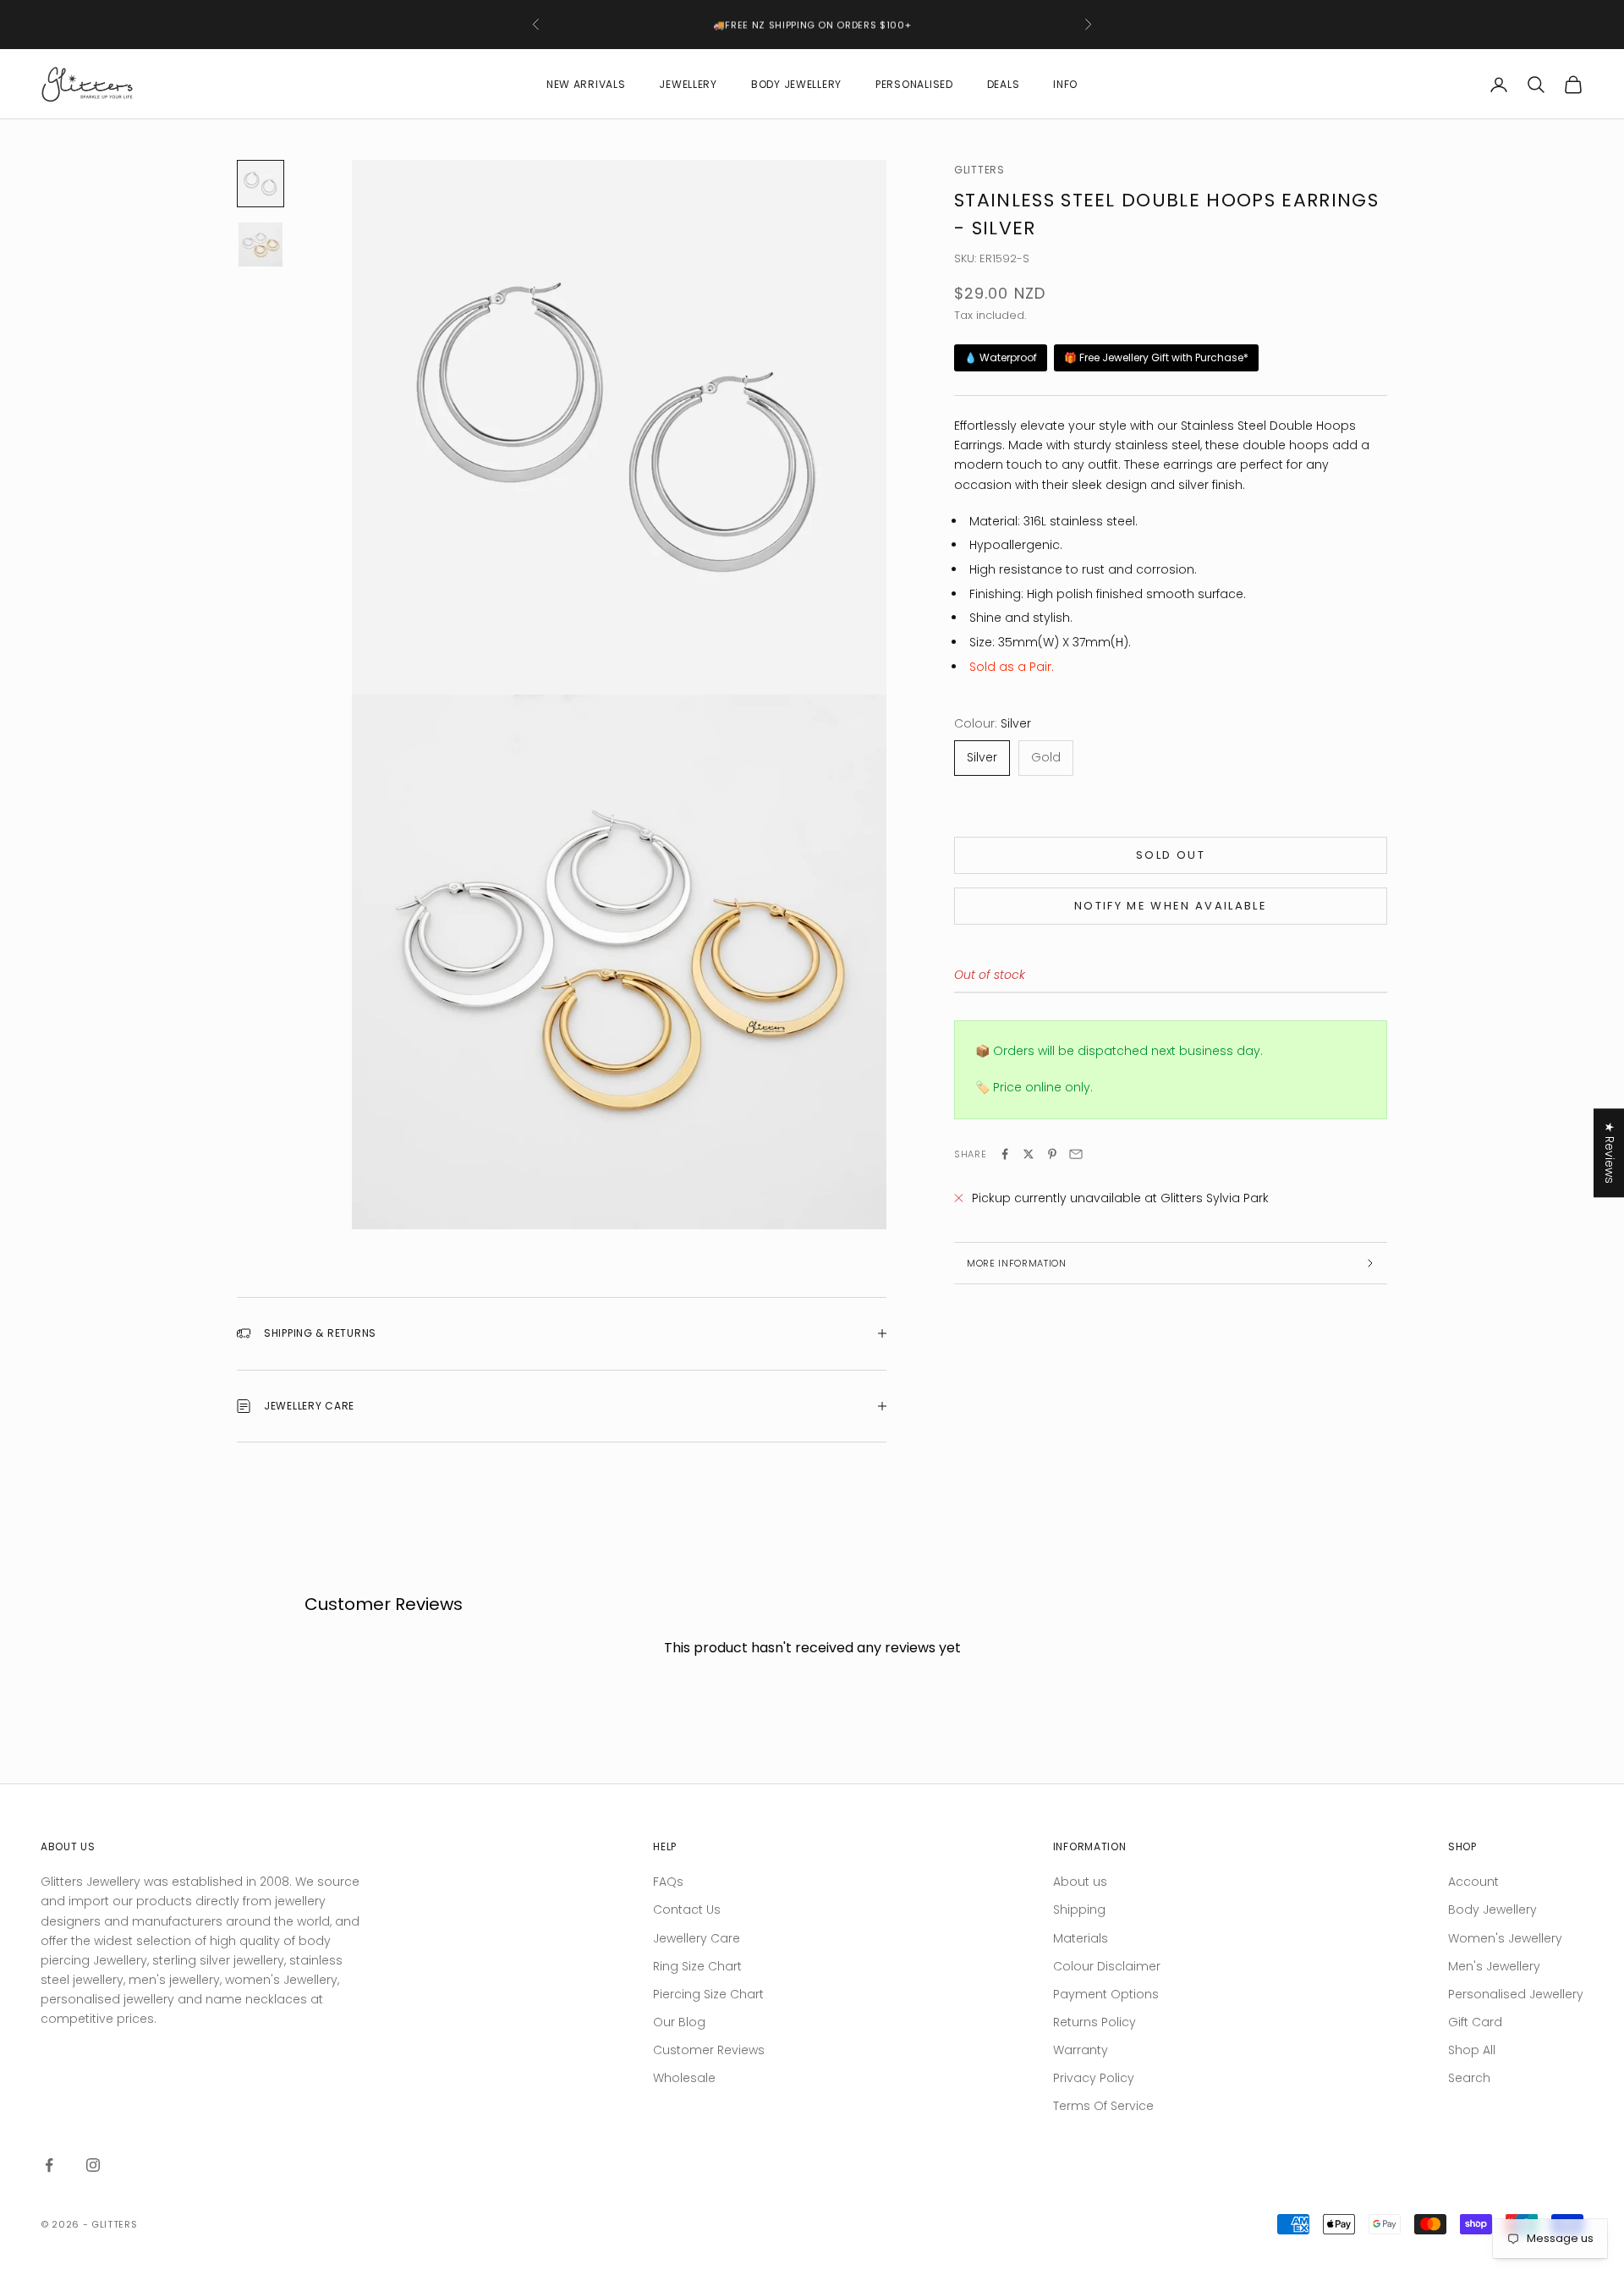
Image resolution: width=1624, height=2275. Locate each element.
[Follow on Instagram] (93, 2165)
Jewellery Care (697, 1938)
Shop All (1472, 2050)
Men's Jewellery (1494, 1966)
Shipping (1079, 1910)
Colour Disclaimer (1107, 1966)
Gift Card (1475, 2022)
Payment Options (1106, 1994)
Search (1469, 2078)
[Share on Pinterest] (1052, 1154)
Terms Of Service (1103, 2106)
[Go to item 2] (261, 245)
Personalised (914, 84)
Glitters (979, 170)
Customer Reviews (709, 2050)
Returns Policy (1095, 2022)
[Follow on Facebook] (49, 2165)
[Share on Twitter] (1029, 1154)
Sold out (1171, 855)
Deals (1004, 84)
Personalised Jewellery (1516, 1994)
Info (1065, 84)
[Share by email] (1076, 1154)
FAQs (668, 1882)
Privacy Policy (1094, 2078)
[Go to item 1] (261, 184)
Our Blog (679, 2022)
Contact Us (687, 1910)
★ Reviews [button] (1610, 1153)
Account (1473, 1882)
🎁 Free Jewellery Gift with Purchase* (1156, 358)
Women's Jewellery (1505, 1938)
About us (1080, 1882)
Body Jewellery (796, 84)
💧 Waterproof (1001, 358)
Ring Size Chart (697, 1966)
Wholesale (684, 2078)
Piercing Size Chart (708, 1994)
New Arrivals (586, 84)
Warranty (1081, 2050)
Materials (1081, 1938)
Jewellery (688, 84)
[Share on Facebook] (1005, 1154)
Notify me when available (1171, 907)
